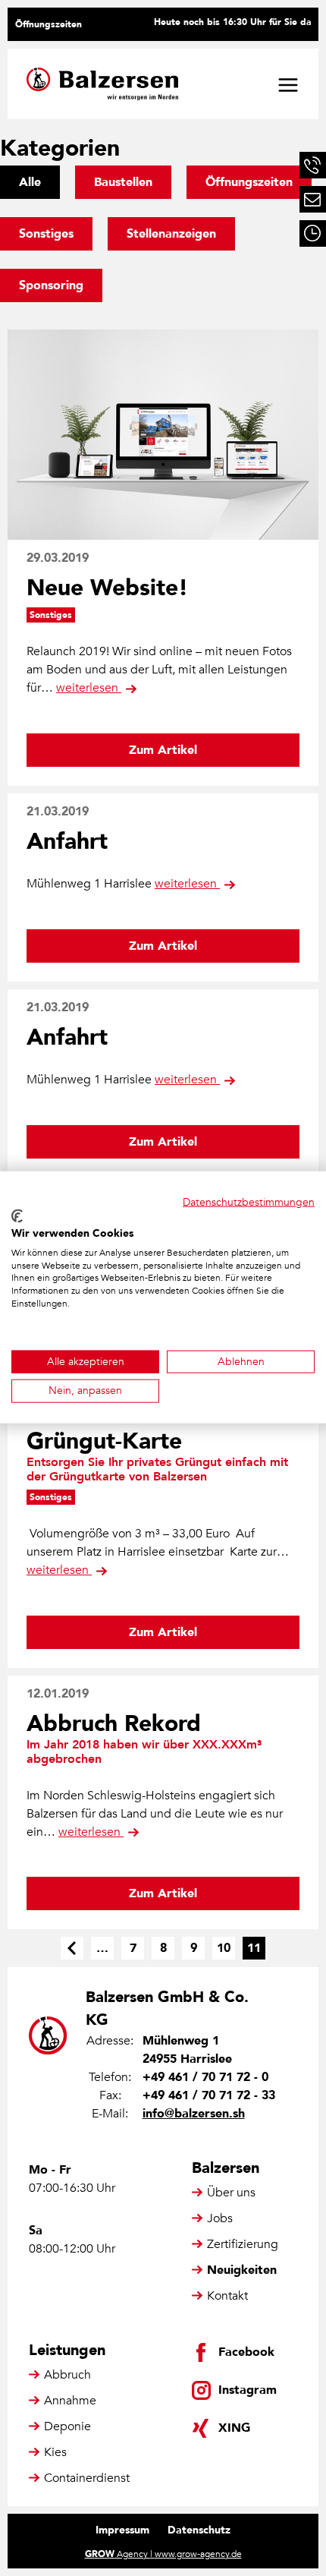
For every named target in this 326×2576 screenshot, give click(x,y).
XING (234, 2428)
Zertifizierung (243, 2244)
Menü (288, 85)
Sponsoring (51, 285)
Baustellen (123, 182)
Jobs (220, 2218)
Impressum (122, 2530)
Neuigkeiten (242, 2270)
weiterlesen (89, 688)
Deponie (67, 2426)
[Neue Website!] (163, 435)
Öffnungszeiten (49, 24)
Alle (30, 182)
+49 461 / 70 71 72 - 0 (205, 2077)
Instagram (248, 2390)
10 (224, 1948)
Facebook (246, 2352)
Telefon (313, 165)
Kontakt (227, 2296)
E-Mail (313, 199)
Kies (55, 2452)
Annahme (70, 2401)
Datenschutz (199, 2530)
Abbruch (67, 2375)
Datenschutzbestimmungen (249, 1201)
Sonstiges (46, 234)
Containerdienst (87, 2478)
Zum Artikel (163, 750)
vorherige (72, 1948)
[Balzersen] (102, 84)
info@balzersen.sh (194, 2114)
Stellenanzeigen (171, 234)
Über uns (231, 2193)
